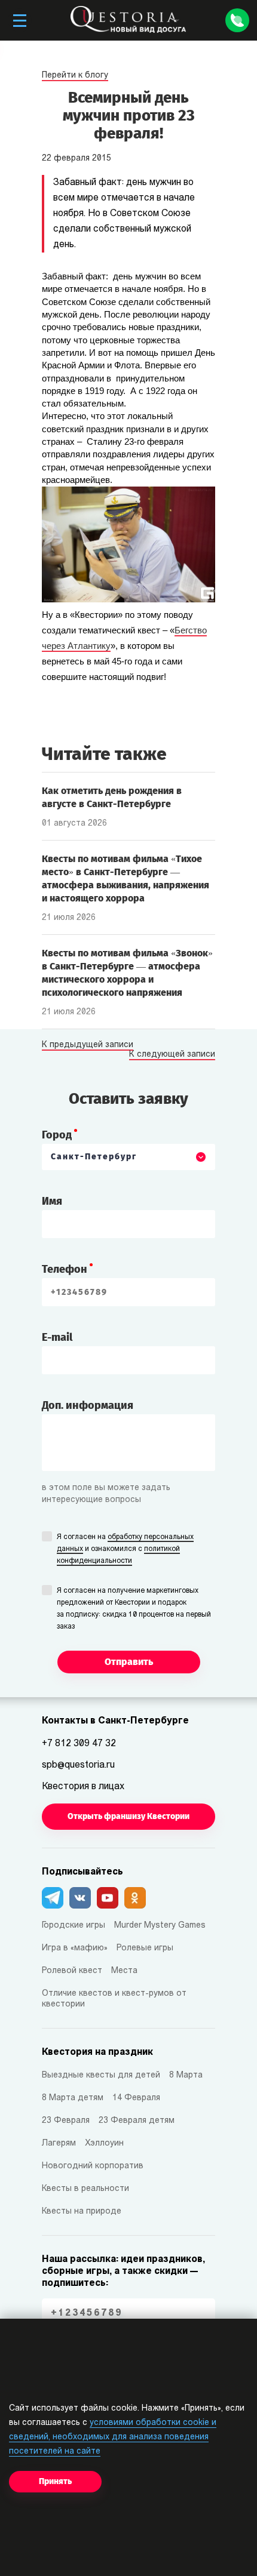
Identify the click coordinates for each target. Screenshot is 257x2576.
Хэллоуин (104, 2143)
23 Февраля (66, 2121)
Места (124, 1971)
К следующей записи (172, 1055)
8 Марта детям (73, 2098)
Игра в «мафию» (75, 1948)
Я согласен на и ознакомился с (125, 1549)
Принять (55, 2481)
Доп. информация (88, 1405)
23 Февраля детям (137, 2121)
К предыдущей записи (88, 1045)
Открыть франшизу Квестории (128, 1816)
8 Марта (186, 2075)
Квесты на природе (82, 2212)
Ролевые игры (145, 1948)
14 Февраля (136, 2098)
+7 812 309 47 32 (79, 1744)
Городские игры (74, 1926)
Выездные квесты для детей (101, 2075)
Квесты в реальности (85, 2189)
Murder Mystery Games (160, 1926)
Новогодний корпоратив (93, 2166)
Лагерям (59, 2143)
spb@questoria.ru (78, 1765)
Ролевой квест (72, 1971)
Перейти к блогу (75, 76)
